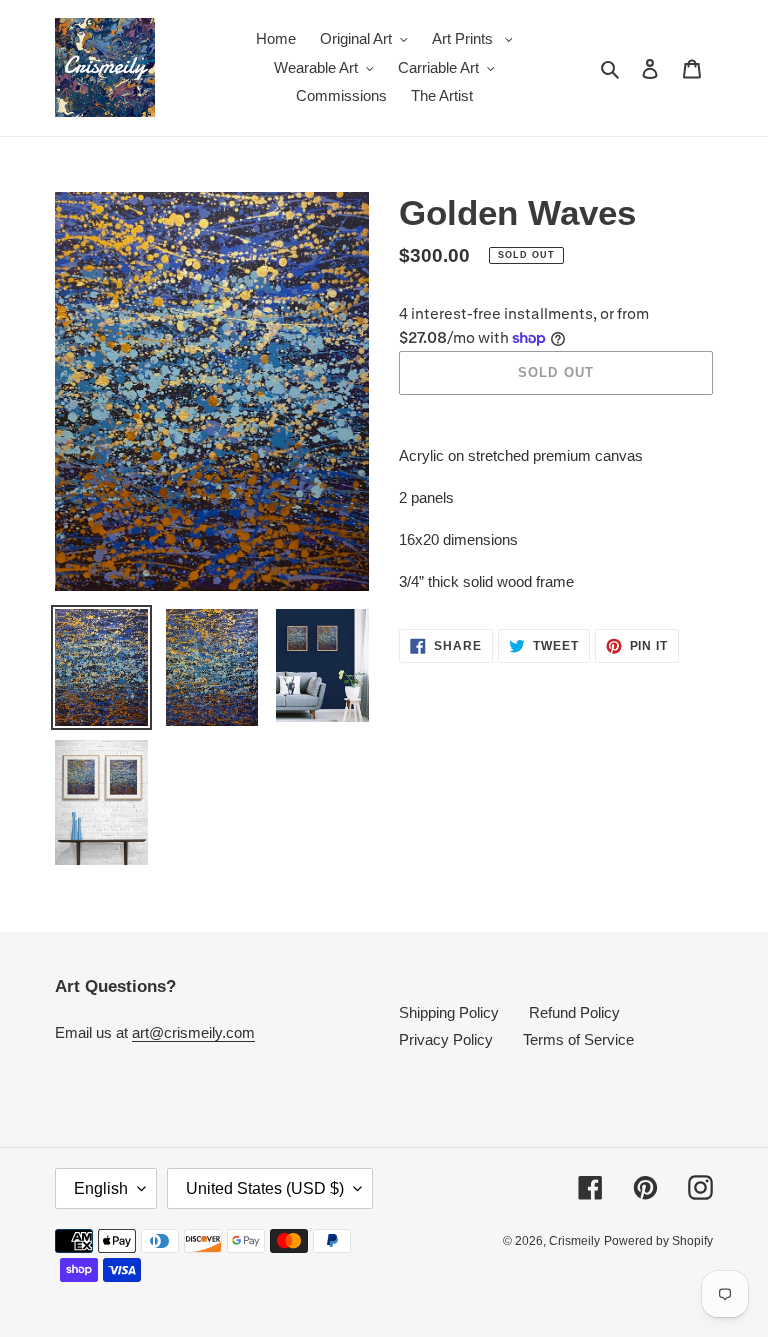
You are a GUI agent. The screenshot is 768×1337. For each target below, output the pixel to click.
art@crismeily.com (193, 1032)
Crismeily (574, 1241)
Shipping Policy (449, 1012)
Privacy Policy (446, 1039)
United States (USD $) (265, 1188)
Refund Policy (574, 1012)
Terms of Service (578, 1039)
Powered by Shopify (658, 1241)
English (101, 1188)
